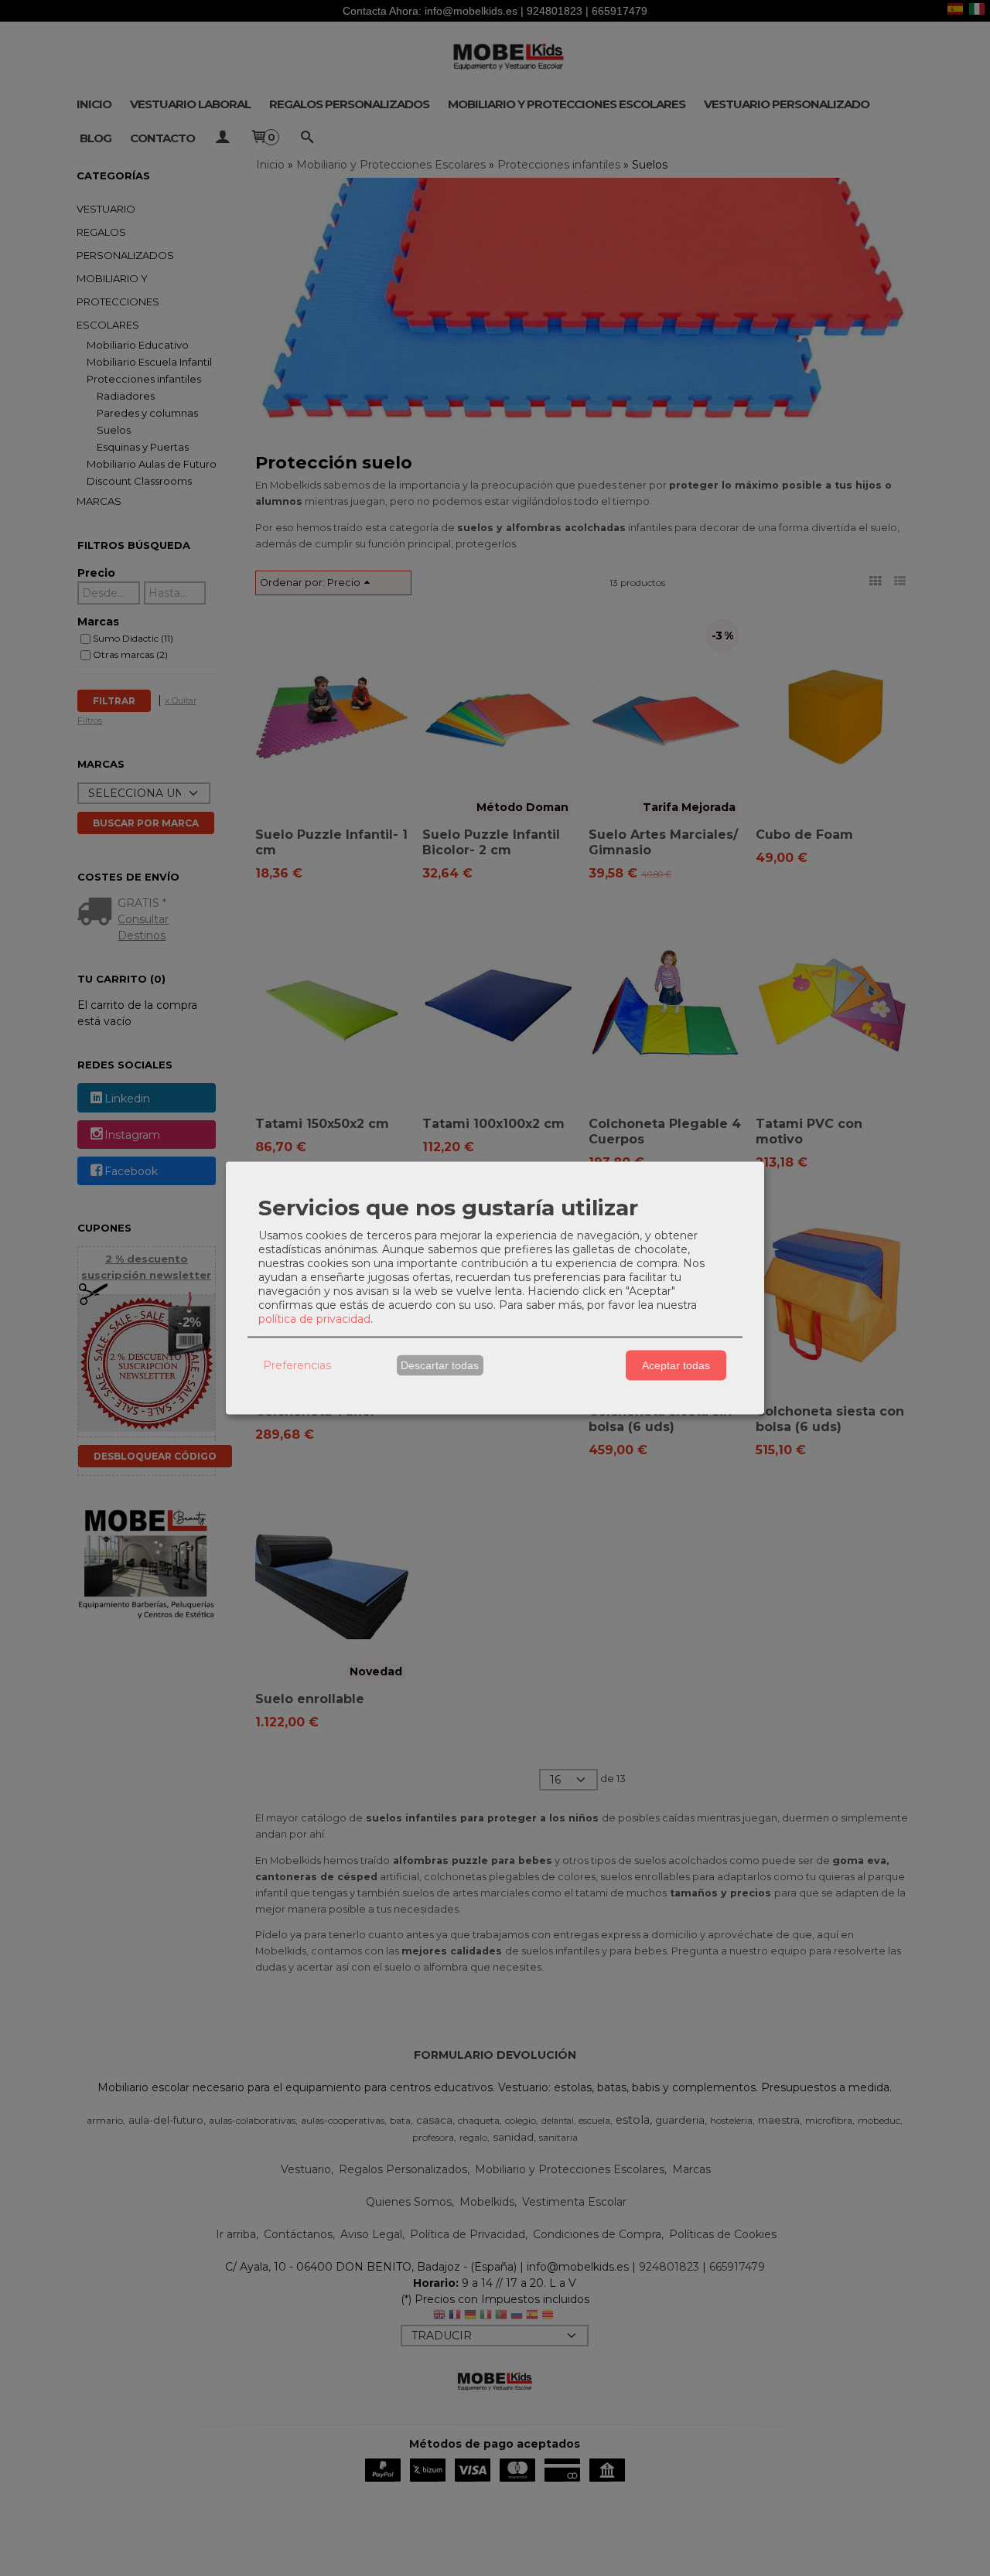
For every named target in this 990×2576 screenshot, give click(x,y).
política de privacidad (314, 1318)
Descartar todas (440, 1365)
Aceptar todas (676, 1365)
